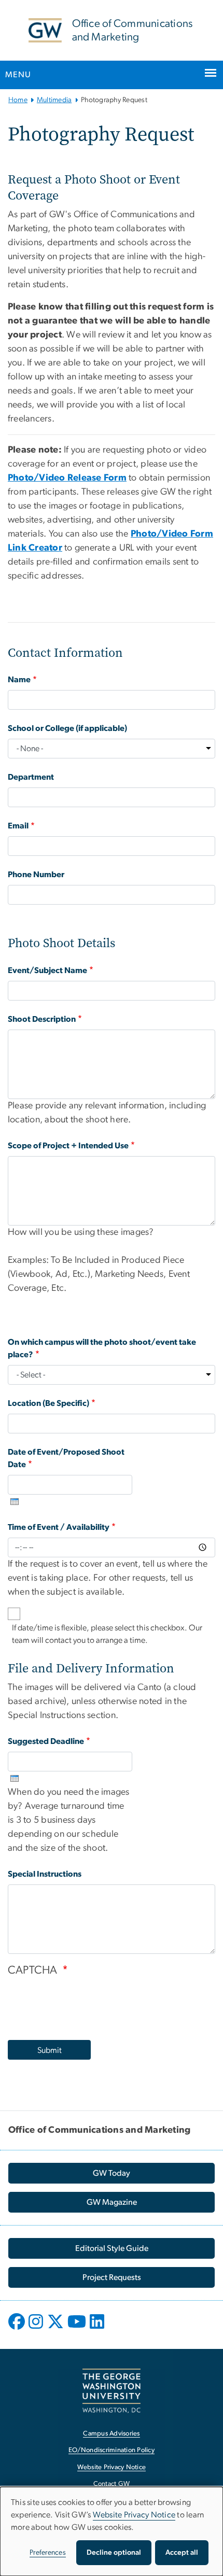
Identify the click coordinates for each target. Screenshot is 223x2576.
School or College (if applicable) (67, 728)
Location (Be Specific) (48, 1403)
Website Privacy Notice (112, 2467)
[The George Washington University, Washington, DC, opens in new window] (112, 2391)
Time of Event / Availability (59, 1527)
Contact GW (112, 2484)
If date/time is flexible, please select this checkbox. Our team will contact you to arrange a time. (107, 1634)
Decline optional (114, 2553)
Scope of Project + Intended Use (68, 1146)
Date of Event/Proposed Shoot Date (66, 1458)
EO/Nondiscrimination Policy (112, 2450)
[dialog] (112, 2531)
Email (18, 826)
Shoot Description (42, 1019)
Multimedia (54, 100)
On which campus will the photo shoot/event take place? (102, 1348)
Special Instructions (45, 1874)
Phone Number (36, 875)
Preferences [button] (48, 2553)
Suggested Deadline (46, 1741)
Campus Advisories (111, 2434)
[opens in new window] (18, 2329)
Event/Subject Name (47, 970)
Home (18, 100)
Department (31, 777)
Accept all (182, 2553)
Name (19, 680)
